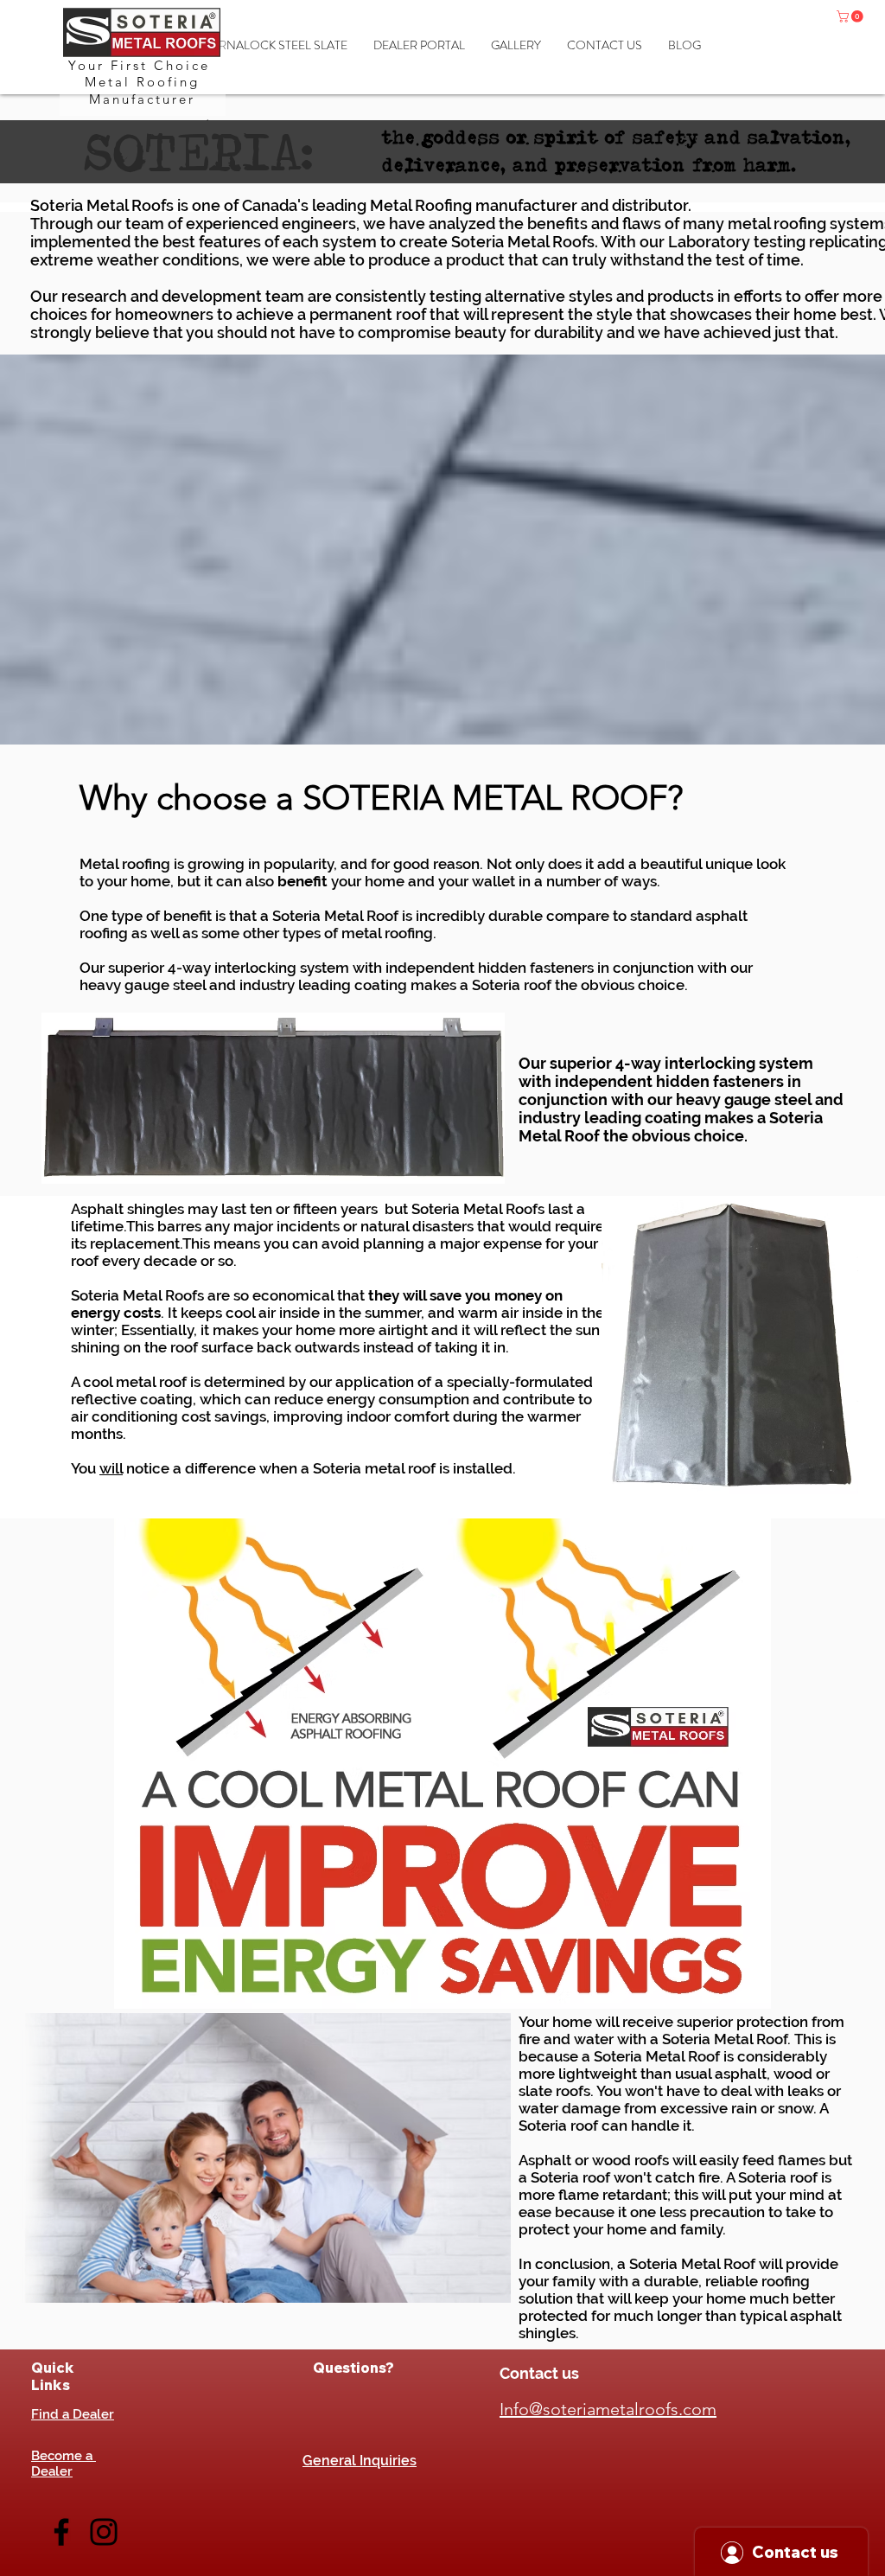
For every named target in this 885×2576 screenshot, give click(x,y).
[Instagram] (104, 2532)
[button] (851, 16)
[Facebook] (61, 2532)
